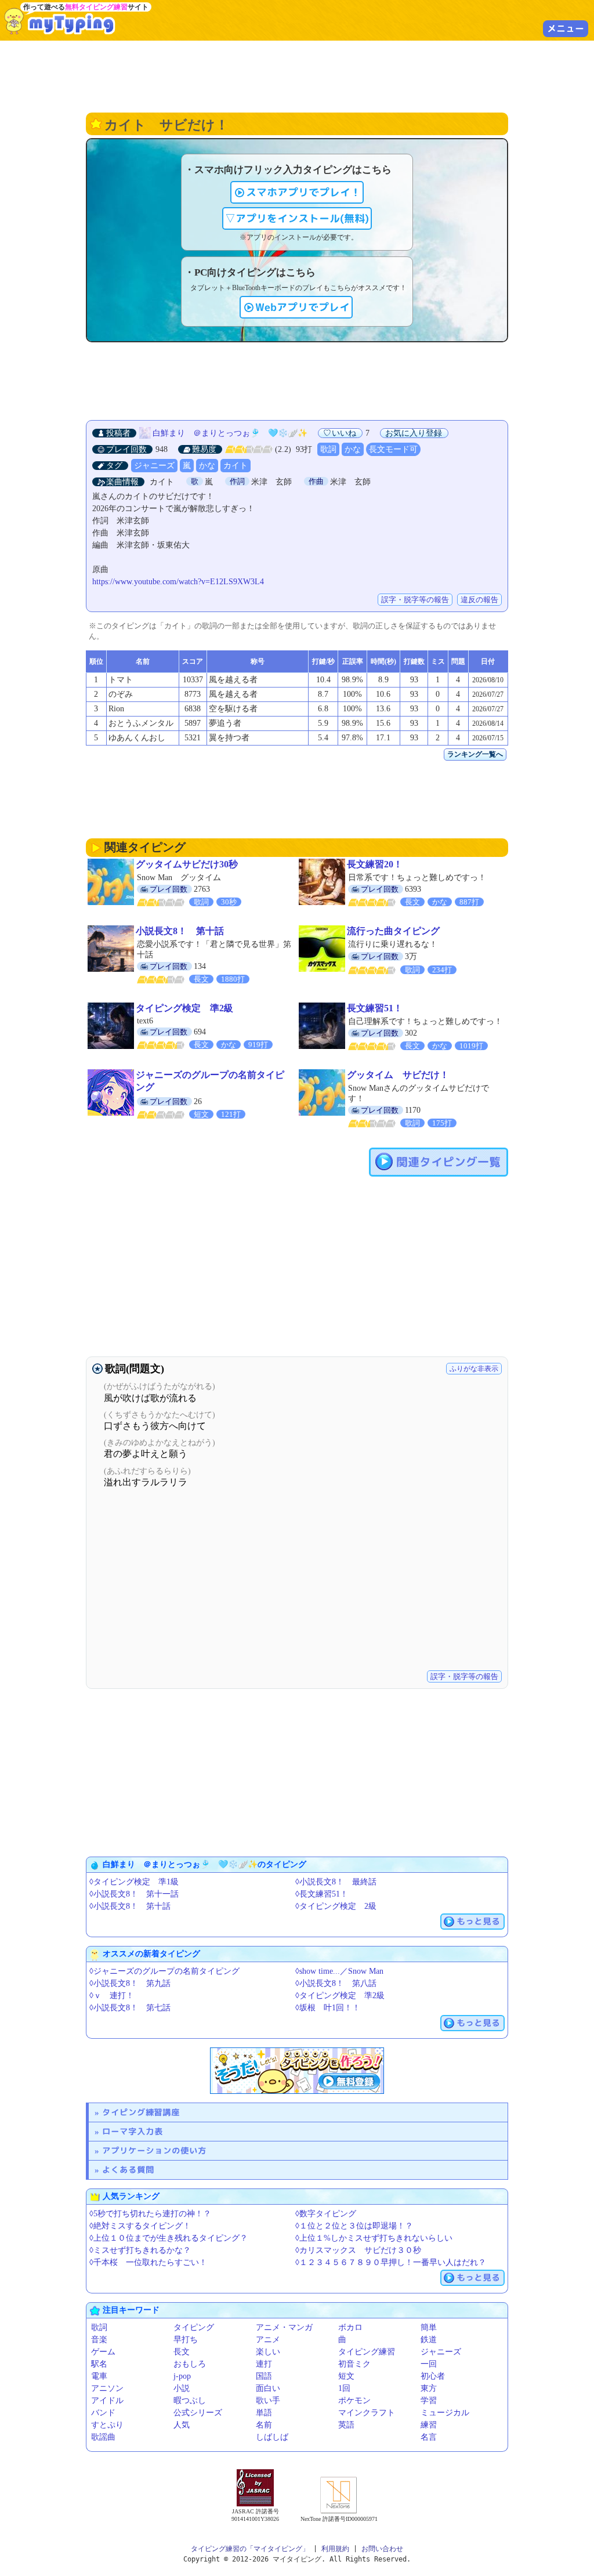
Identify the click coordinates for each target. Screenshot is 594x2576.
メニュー (566, 28)
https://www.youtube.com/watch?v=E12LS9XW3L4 (178, 582)
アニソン (107, 2388)
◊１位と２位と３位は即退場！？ (354, 2226)
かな (353, 449)
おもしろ (190, 2364)
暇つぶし (190, 2400)
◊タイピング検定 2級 (336, 1906)
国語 (264, 2376)
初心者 (433, 2376)
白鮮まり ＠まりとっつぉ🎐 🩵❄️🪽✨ (230, 433)
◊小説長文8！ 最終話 (336, 1882)
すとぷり (107, 2425)
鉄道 (429, 2340)
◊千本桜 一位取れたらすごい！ (148, 2262)
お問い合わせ (382, 2549)
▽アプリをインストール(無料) (297, 218)
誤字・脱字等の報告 (415, 600)
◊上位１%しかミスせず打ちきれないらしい (374, 2238)
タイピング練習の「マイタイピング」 (250, 2549)
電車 (99, 2376)
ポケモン (354, 2400)
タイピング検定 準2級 (184, 1008)
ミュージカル (445, 2413)
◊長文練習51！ (322, 1894)
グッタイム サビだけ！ (398, 1075)
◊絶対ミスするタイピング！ (140, 2226)
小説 (182, 2388)
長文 (182, 2352)
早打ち (186, 2340)
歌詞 (328, 449)
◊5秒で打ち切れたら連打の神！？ (150, 2214)
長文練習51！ (375, 1008)
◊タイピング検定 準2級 (340, 1996)
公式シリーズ (198, 2413)
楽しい (268, 2352)
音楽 (99, 2340)
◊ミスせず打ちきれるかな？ (140, 2250)
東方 (429, 2388)
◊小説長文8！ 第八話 (336, 1983)
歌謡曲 (103, 2437)
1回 (344, 2388)
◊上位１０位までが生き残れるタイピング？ (169, 2238)
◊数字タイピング (326, 2214)
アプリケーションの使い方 (154, 2150)
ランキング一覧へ (475, 754)
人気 (182, 2425)
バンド (103, 2413)
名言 (429, 2437)
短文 (346, 2376)
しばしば (272, 2437)
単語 (264, 2413)
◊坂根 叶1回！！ (328, 2008)
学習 (429, 2400)
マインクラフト (367, 2413)
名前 (264, 2425)
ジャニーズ (154, 466)
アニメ (268, 2340)
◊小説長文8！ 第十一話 (134, 1894)
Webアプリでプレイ (303, 307)
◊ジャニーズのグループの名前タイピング (164, 1971)
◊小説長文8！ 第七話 (130, 2008)
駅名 (99, 2364)
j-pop (182, 2376)
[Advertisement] (297, 75)
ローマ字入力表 (133, 2131)
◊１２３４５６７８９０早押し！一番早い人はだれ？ (391, 2262)
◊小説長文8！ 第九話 (130, 1983)
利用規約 (335, 2549)
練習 (429, 2425)
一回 (429, 2364)
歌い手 (268, 2400)
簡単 (429, 2327)
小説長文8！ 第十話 (180, 931)
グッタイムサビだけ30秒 (187, 864)
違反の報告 (479, 600)
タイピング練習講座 (141, 2112)
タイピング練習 (367, 2352)
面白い (268, 2388)
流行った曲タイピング (393, 931)
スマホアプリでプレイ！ (303, 192)
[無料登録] (297, 2071)
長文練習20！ (375, 864)
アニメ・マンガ (284, 2327)
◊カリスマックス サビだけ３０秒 (358, 2250)
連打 (264, 2364)
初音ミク (354, 2364)
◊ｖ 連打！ (112, 1996)
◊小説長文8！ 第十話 (130, 1906)
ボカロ (350, 2327)
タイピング (194, 2327)
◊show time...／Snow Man (339, 1971)
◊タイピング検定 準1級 (134, 1882)
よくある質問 (128, 2170)
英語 (346, 2425)
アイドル (107, 2400)
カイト (236, 466)
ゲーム (103, 2352)
